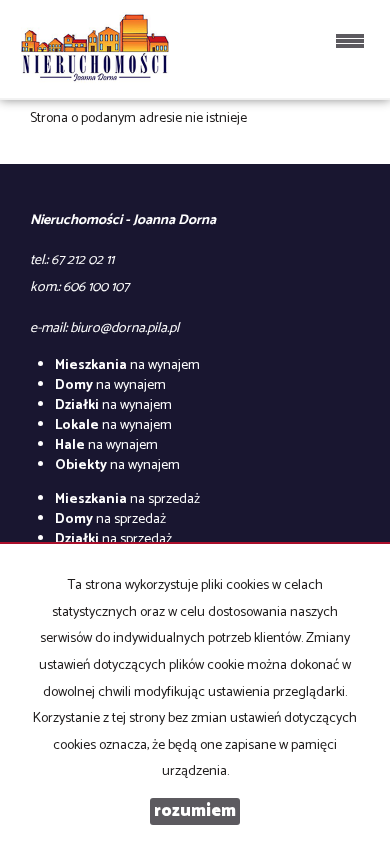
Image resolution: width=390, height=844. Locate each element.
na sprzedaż (127, 499)
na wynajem (127, 365)
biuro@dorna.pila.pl (124, 328)
